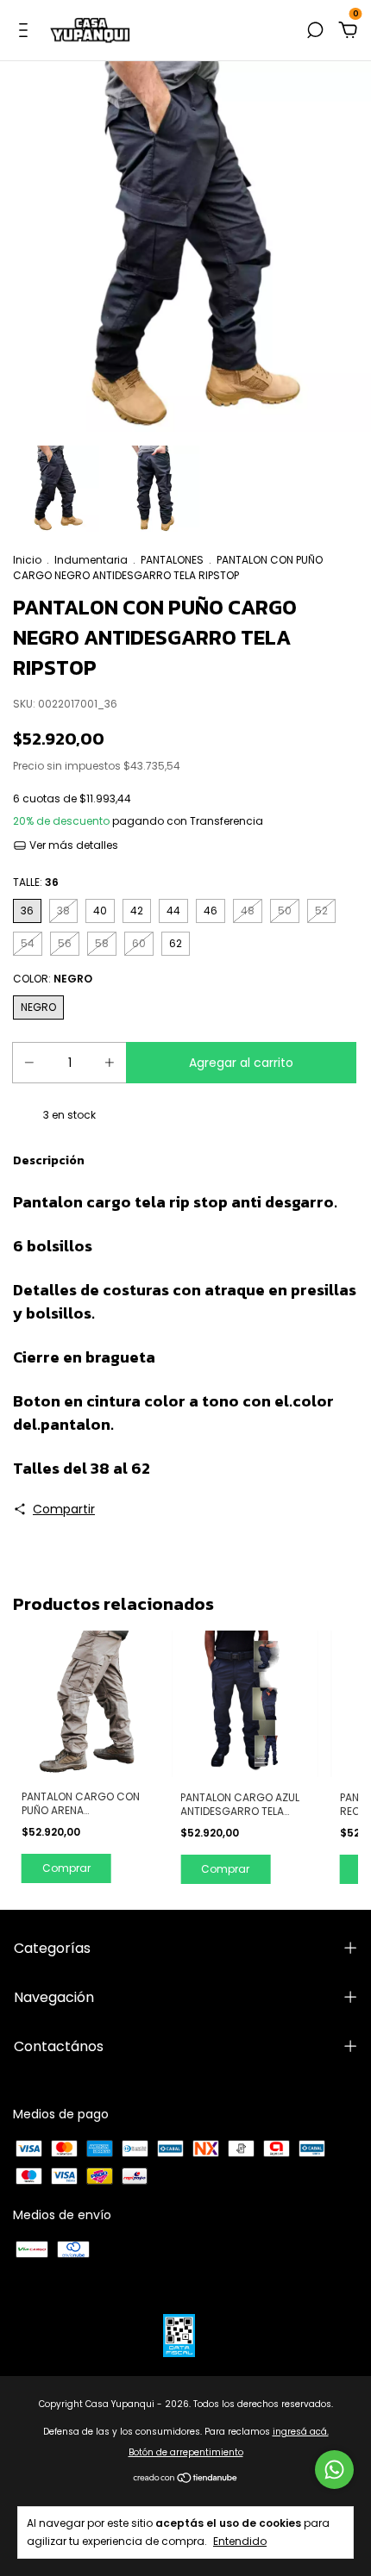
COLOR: (53, 979)
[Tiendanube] (186, 2479)
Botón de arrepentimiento (186, 2452)
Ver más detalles (72, 845)
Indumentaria (91, 560)
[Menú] (26, 31)
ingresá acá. (301, 2432)
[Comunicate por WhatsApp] (334, 2470)
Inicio (27, 560)
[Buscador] (315, 31)
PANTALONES (172, 560)
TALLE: (36, 882)
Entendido (240, 2541)
